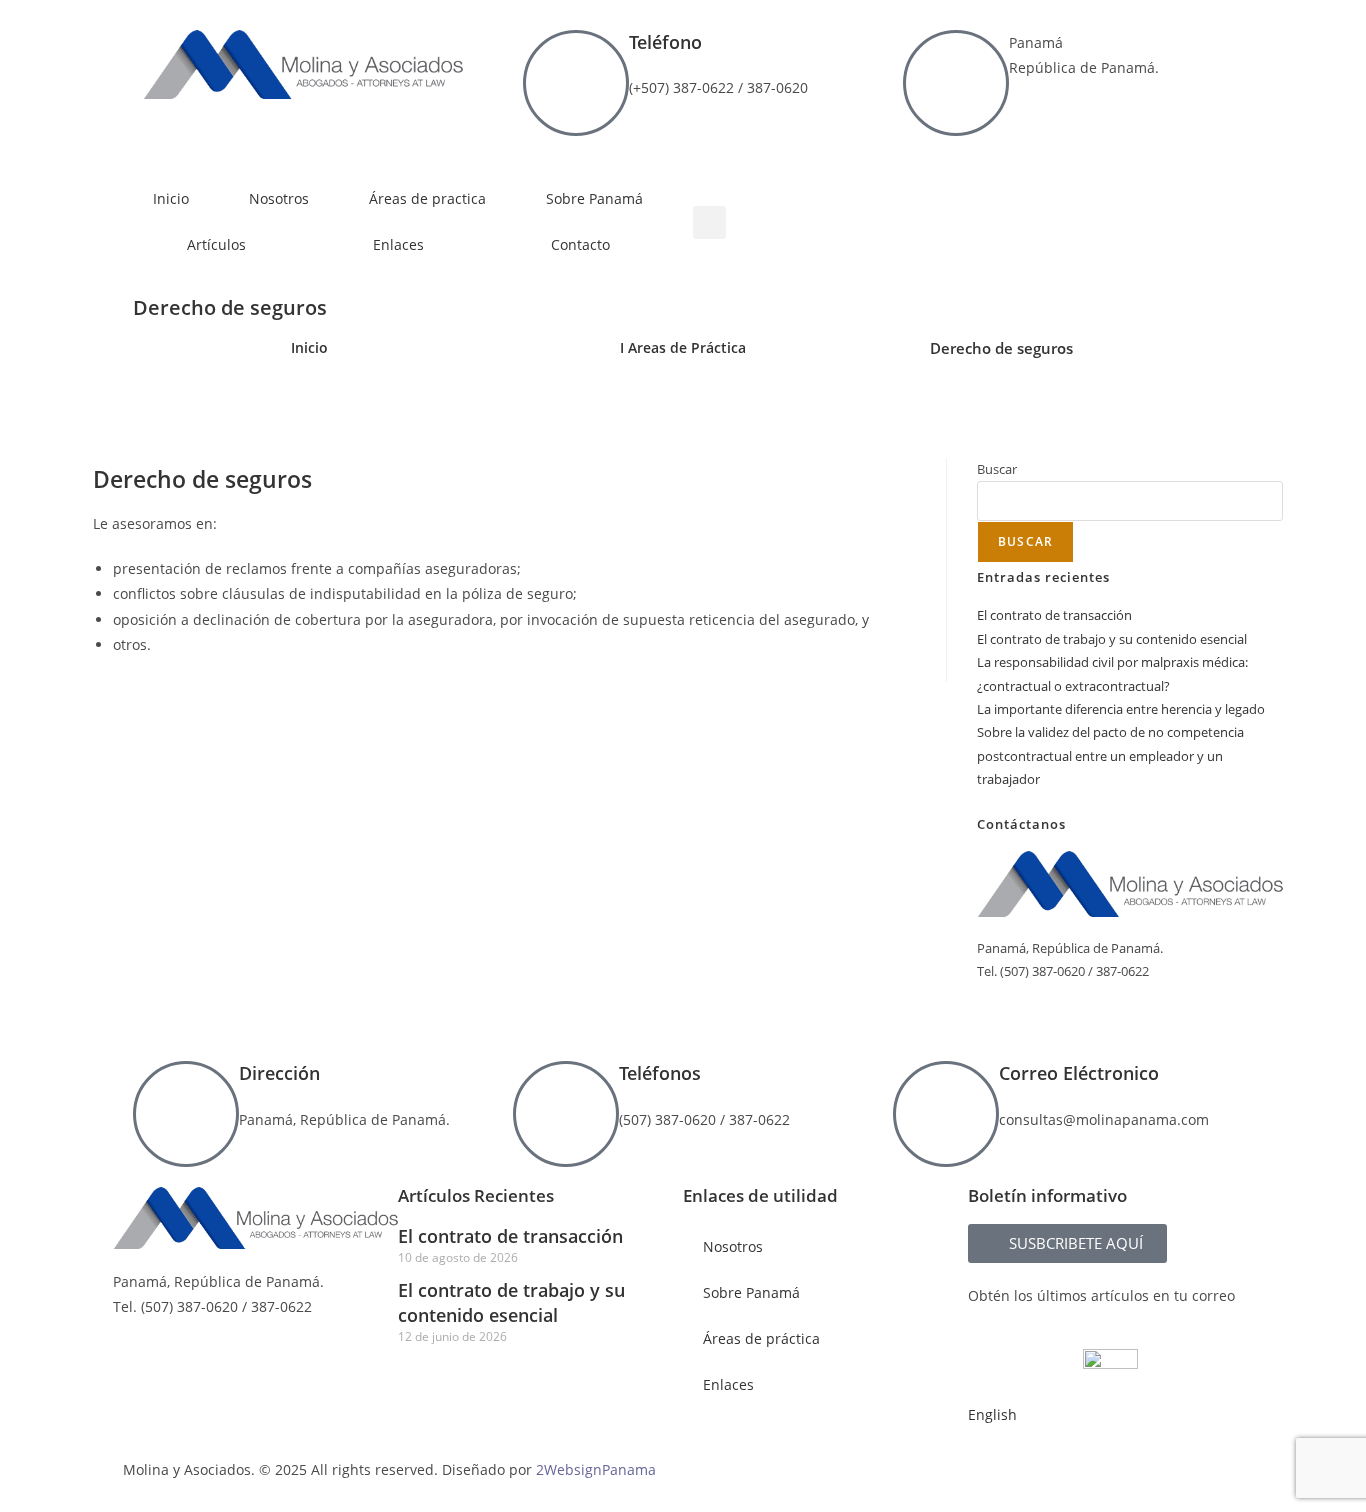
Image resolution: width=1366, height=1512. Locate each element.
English (992, 1414)
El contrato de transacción (1054, 615)
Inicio (171, 198)
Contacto (580, 244)
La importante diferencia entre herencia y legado (1121, 709)
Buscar (997, 469)
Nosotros (279, 198)
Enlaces (398, 244)
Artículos (216, 244)
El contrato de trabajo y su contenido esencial (1112, 639)
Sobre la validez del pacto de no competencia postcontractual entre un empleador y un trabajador (1110, 755)
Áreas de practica (427, 198)
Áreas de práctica (761, 1338)
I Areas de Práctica (683, 347)
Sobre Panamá (594, 198)
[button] (709, 222)
